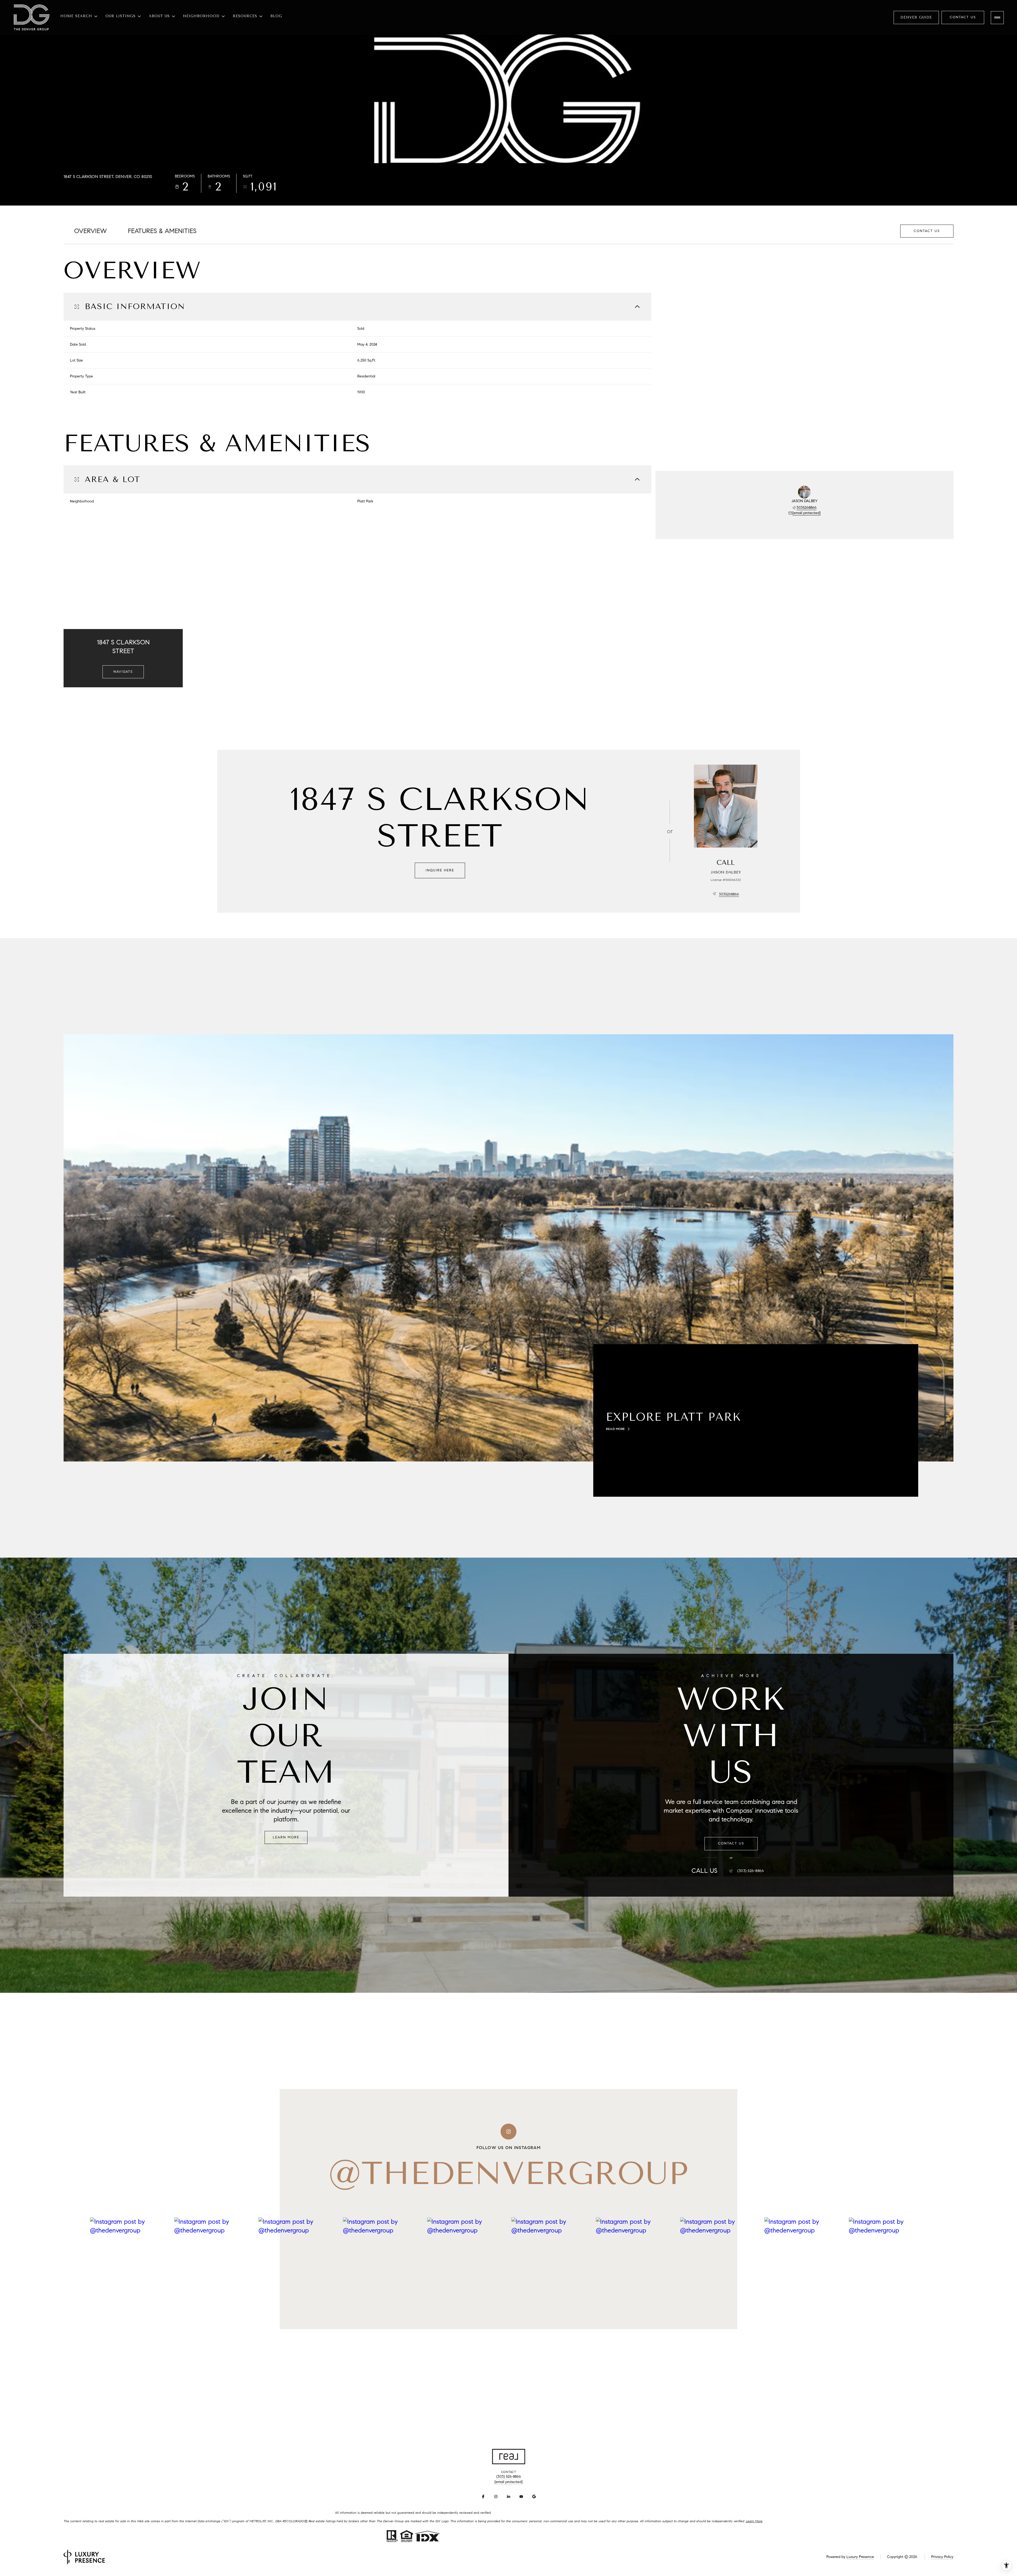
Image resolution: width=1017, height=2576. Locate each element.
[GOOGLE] (534, 2497)
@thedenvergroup (508, 2173)
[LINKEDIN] (508, 2497)
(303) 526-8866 (751, 1871)
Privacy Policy (942, 2557)
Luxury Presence (860, 2557)
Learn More (286, 1837)
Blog (276, 16)
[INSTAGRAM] (496, 2497)
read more (615, 1429)
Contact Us (963, 17)
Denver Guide (916, 17)
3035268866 (806, 508)
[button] (927, 231)
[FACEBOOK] (483, 2497)
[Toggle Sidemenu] (997, 18)
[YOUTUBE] (521, 2497)
